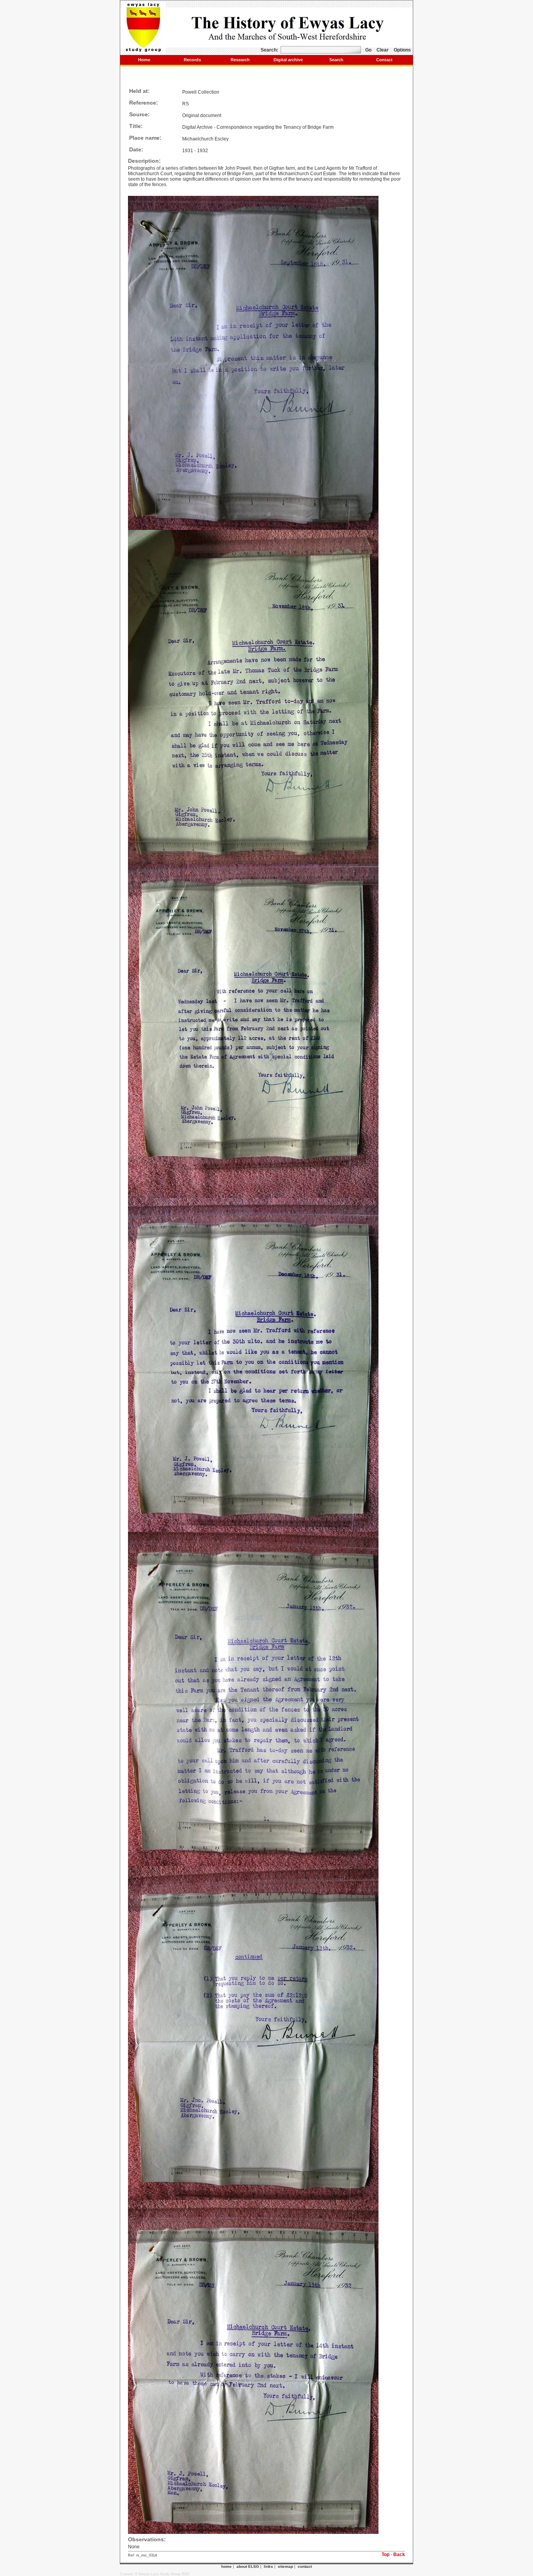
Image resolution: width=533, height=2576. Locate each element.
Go (368, 50)
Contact (384, 60)
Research (240, 60)
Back (399, 2555)
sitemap (285, 2566)
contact (305, 2566)
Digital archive (288, 60)
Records (192, 60)
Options (402, 50)
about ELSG (248, 2566)
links (268, 2566)
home (227, 2566)
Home (144, 60)
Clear (383, 50)
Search (336, 60)
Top (386, 2555)
